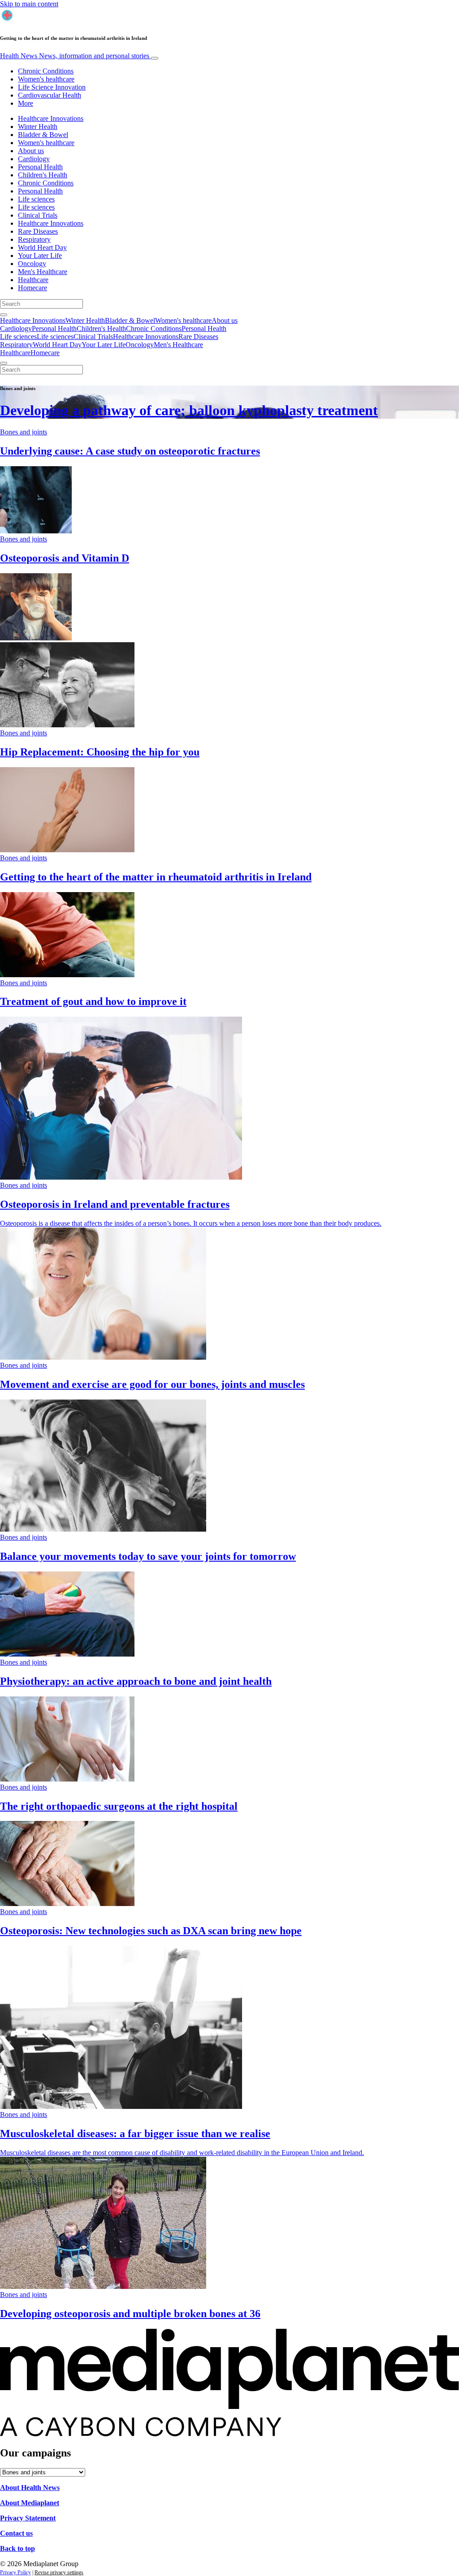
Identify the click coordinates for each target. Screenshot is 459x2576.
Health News (75, 56)
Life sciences (36, 199)
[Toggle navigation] (155, 58)
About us (31, 151)
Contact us (16, 2533)
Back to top (17, 2548)
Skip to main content (29, 4)
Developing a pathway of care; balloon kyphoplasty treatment (189, 410)
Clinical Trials (38, 215)
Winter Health (38, 127)
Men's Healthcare (43, 272)
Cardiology (34, 159)
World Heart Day (42, 247)
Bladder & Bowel (43, 135)
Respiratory (34, 239)
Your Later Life (40, 255)
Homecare (32, 288)
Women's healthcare (46, 79)
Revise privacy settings (59, 2572)
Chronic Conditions (46, 71)
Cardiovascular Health (50, 95)
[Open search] (4, 315)
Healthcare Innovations (51, 118)
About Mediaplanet (30, 2503)
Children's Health (43, 175)
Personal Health (40, 167)
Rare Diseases (38, 231)
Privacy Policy (15, 2572)
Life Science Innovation (52, 87)
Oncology (32, 264)
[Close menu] (4, 363)
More (26, 103)
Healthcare (33, 280)
